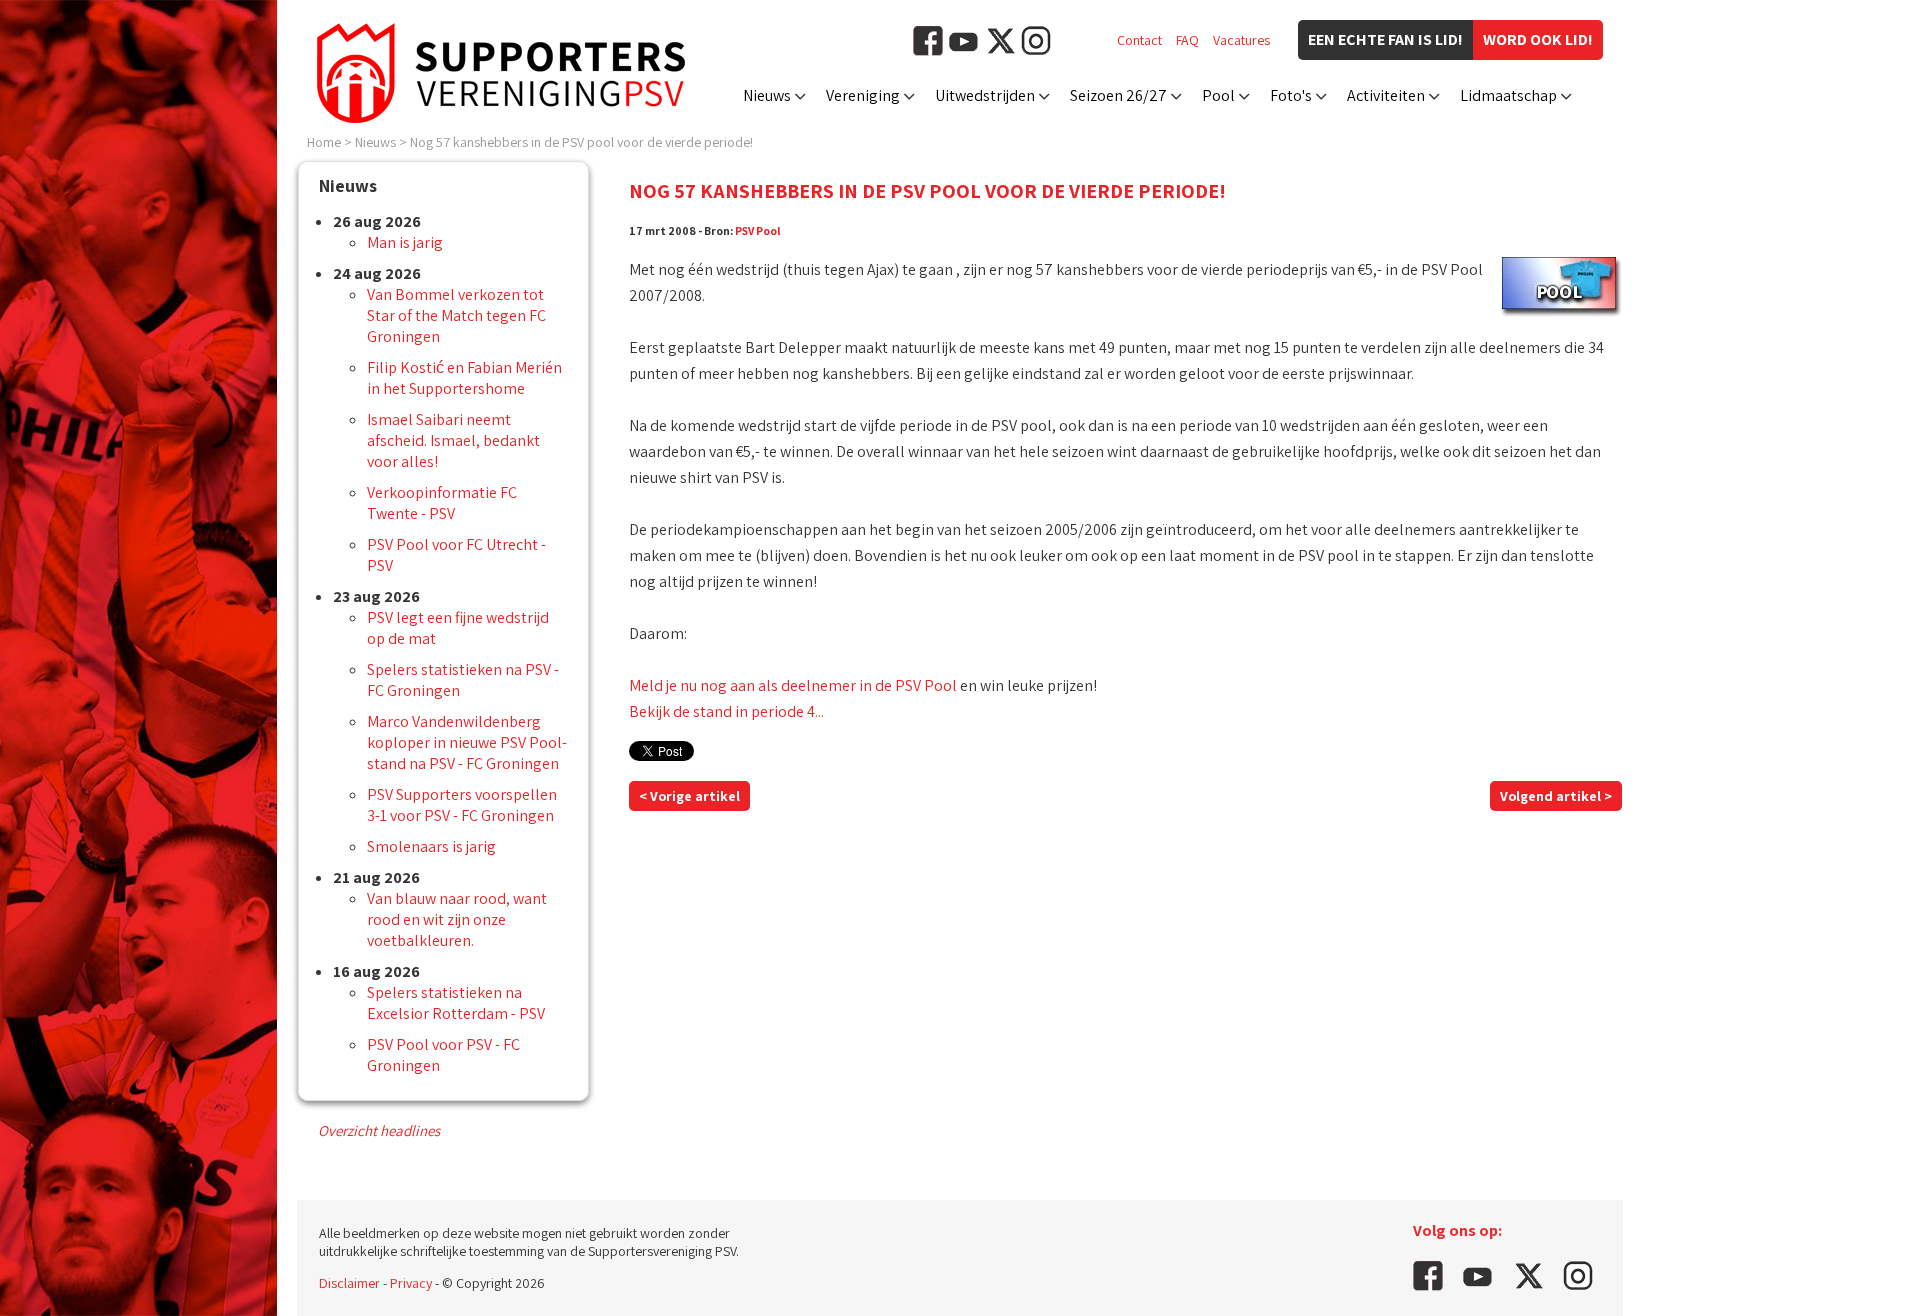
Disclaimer (349, 1283)
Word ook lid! (1538, 39)
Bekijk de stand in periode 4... (726, 711)
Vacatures (1241, 40)
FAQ (1187, 40)
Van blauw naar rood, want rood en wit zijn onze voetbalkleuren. (457, 919)
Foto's (1291, 95)
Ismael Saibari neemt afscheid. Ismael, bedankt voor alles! (453, 440)
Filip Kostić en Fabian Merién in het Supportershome (464, 378)
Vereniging (863, 95)
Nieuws (767, 95)
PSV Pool (758, 230)
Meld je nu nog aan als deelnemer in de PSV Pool (793, 685)
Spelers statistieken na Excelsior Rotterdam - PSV (456, 1003)
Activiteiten (1386, 95)
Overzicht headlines (379, 1130)
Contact (1139, 40)
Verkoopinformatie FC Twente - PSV (442, 503)
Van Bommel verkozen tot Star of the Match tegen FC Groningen (456, 315)
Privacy (411, 1283)
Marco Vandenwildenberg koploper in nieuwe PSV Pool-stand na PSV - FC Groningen (467, 742)
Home (324, 142)
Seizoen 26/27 (1118, 95)
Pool (1218, 95)
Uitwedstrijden (985, 95)
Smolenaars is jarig (431, 846)
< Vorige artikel (689, 796)
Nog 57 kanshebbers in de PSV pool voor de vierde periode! (581, 142)
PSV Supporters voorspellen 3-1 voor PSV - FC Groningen (462, 805)
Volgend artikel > (1556, 796)
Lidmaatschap (1508, 95)
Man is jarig (405, 242)
